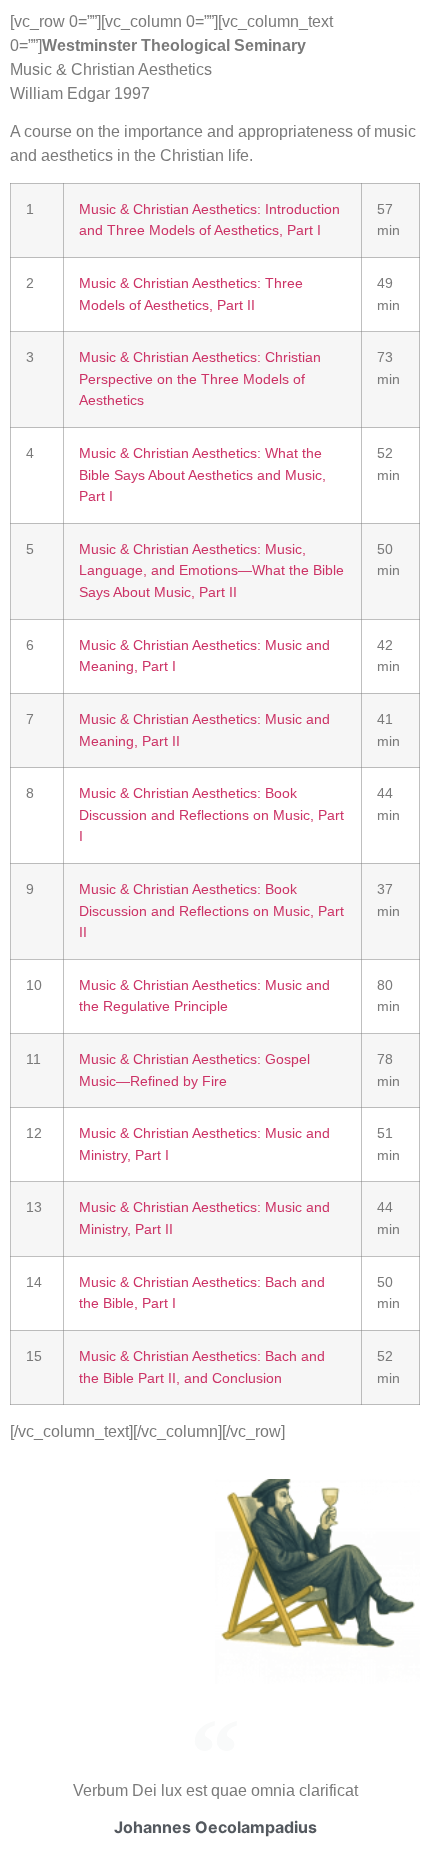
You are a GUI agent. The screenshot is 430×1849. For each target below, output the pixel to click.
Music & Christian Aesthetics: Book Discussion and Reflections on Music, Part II (211, 910)
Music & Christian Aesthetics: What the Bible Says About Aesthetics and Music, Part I (202, 474)
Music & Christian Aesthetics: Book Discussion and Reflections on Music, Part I (211, 814)
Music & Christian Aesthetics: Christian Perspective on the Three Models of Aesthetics (200, 378)
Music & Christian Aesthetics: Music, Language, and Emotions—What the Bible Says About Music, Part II (211, 570)
